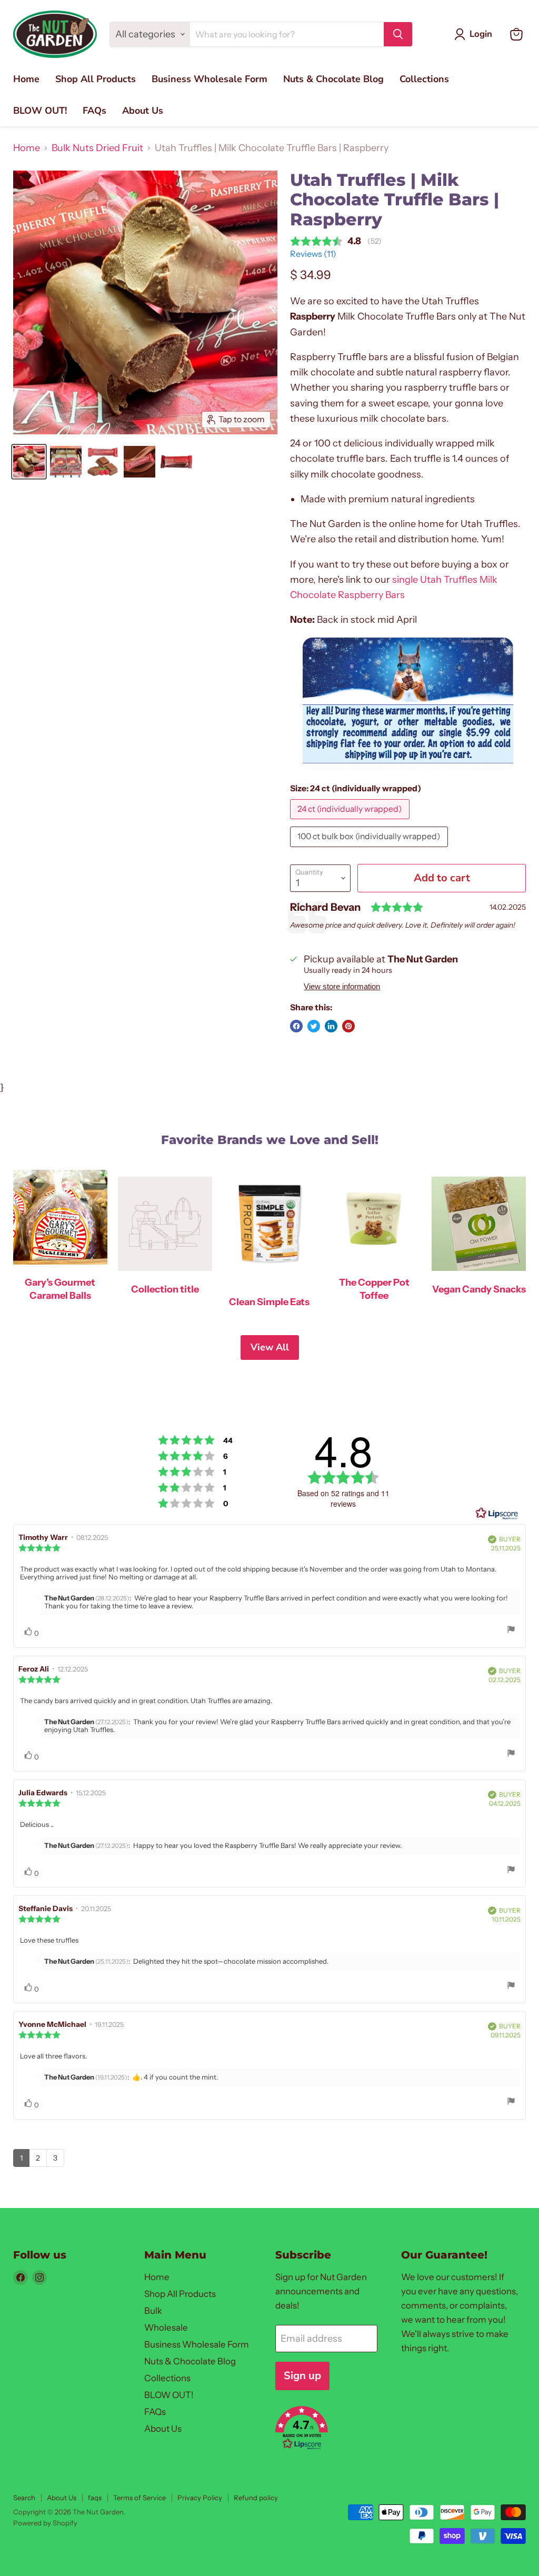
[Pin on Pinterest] (348, 1026)
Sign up (302, 2376)
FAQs (94, 111)
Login (481, 34)
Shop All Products (96, 79)
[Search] (398, 34)
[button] (326, 2429)
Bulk (153, 2311)
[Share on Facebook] (296, 1026)
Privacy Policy (200, 2498)
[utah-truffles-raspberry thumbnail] (29, 462)
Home (26, 79)
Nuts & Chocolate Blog (333, 79)
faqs (95, 2498)
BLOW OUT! (40, 111)
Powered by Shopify (45, 2523)
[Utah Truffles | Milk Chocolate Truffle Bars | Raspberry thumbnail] (66, 462)
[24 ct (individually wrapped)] (351, 821)
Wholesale (166, 2328)
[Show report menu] (511, 1630)
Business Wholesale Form (209, 79)
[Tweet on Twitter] (314, 1026)
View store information (342, 987)
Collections (424, 79)
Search (24, 2498)
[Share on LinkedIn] (331, 1026)
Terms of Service (139, 2498)
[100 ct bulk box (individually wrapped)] (370, 849)
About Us (143, 111)
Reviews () (313, 254)
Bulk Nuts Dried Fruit (97, 148)
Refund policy (256, 2498)
